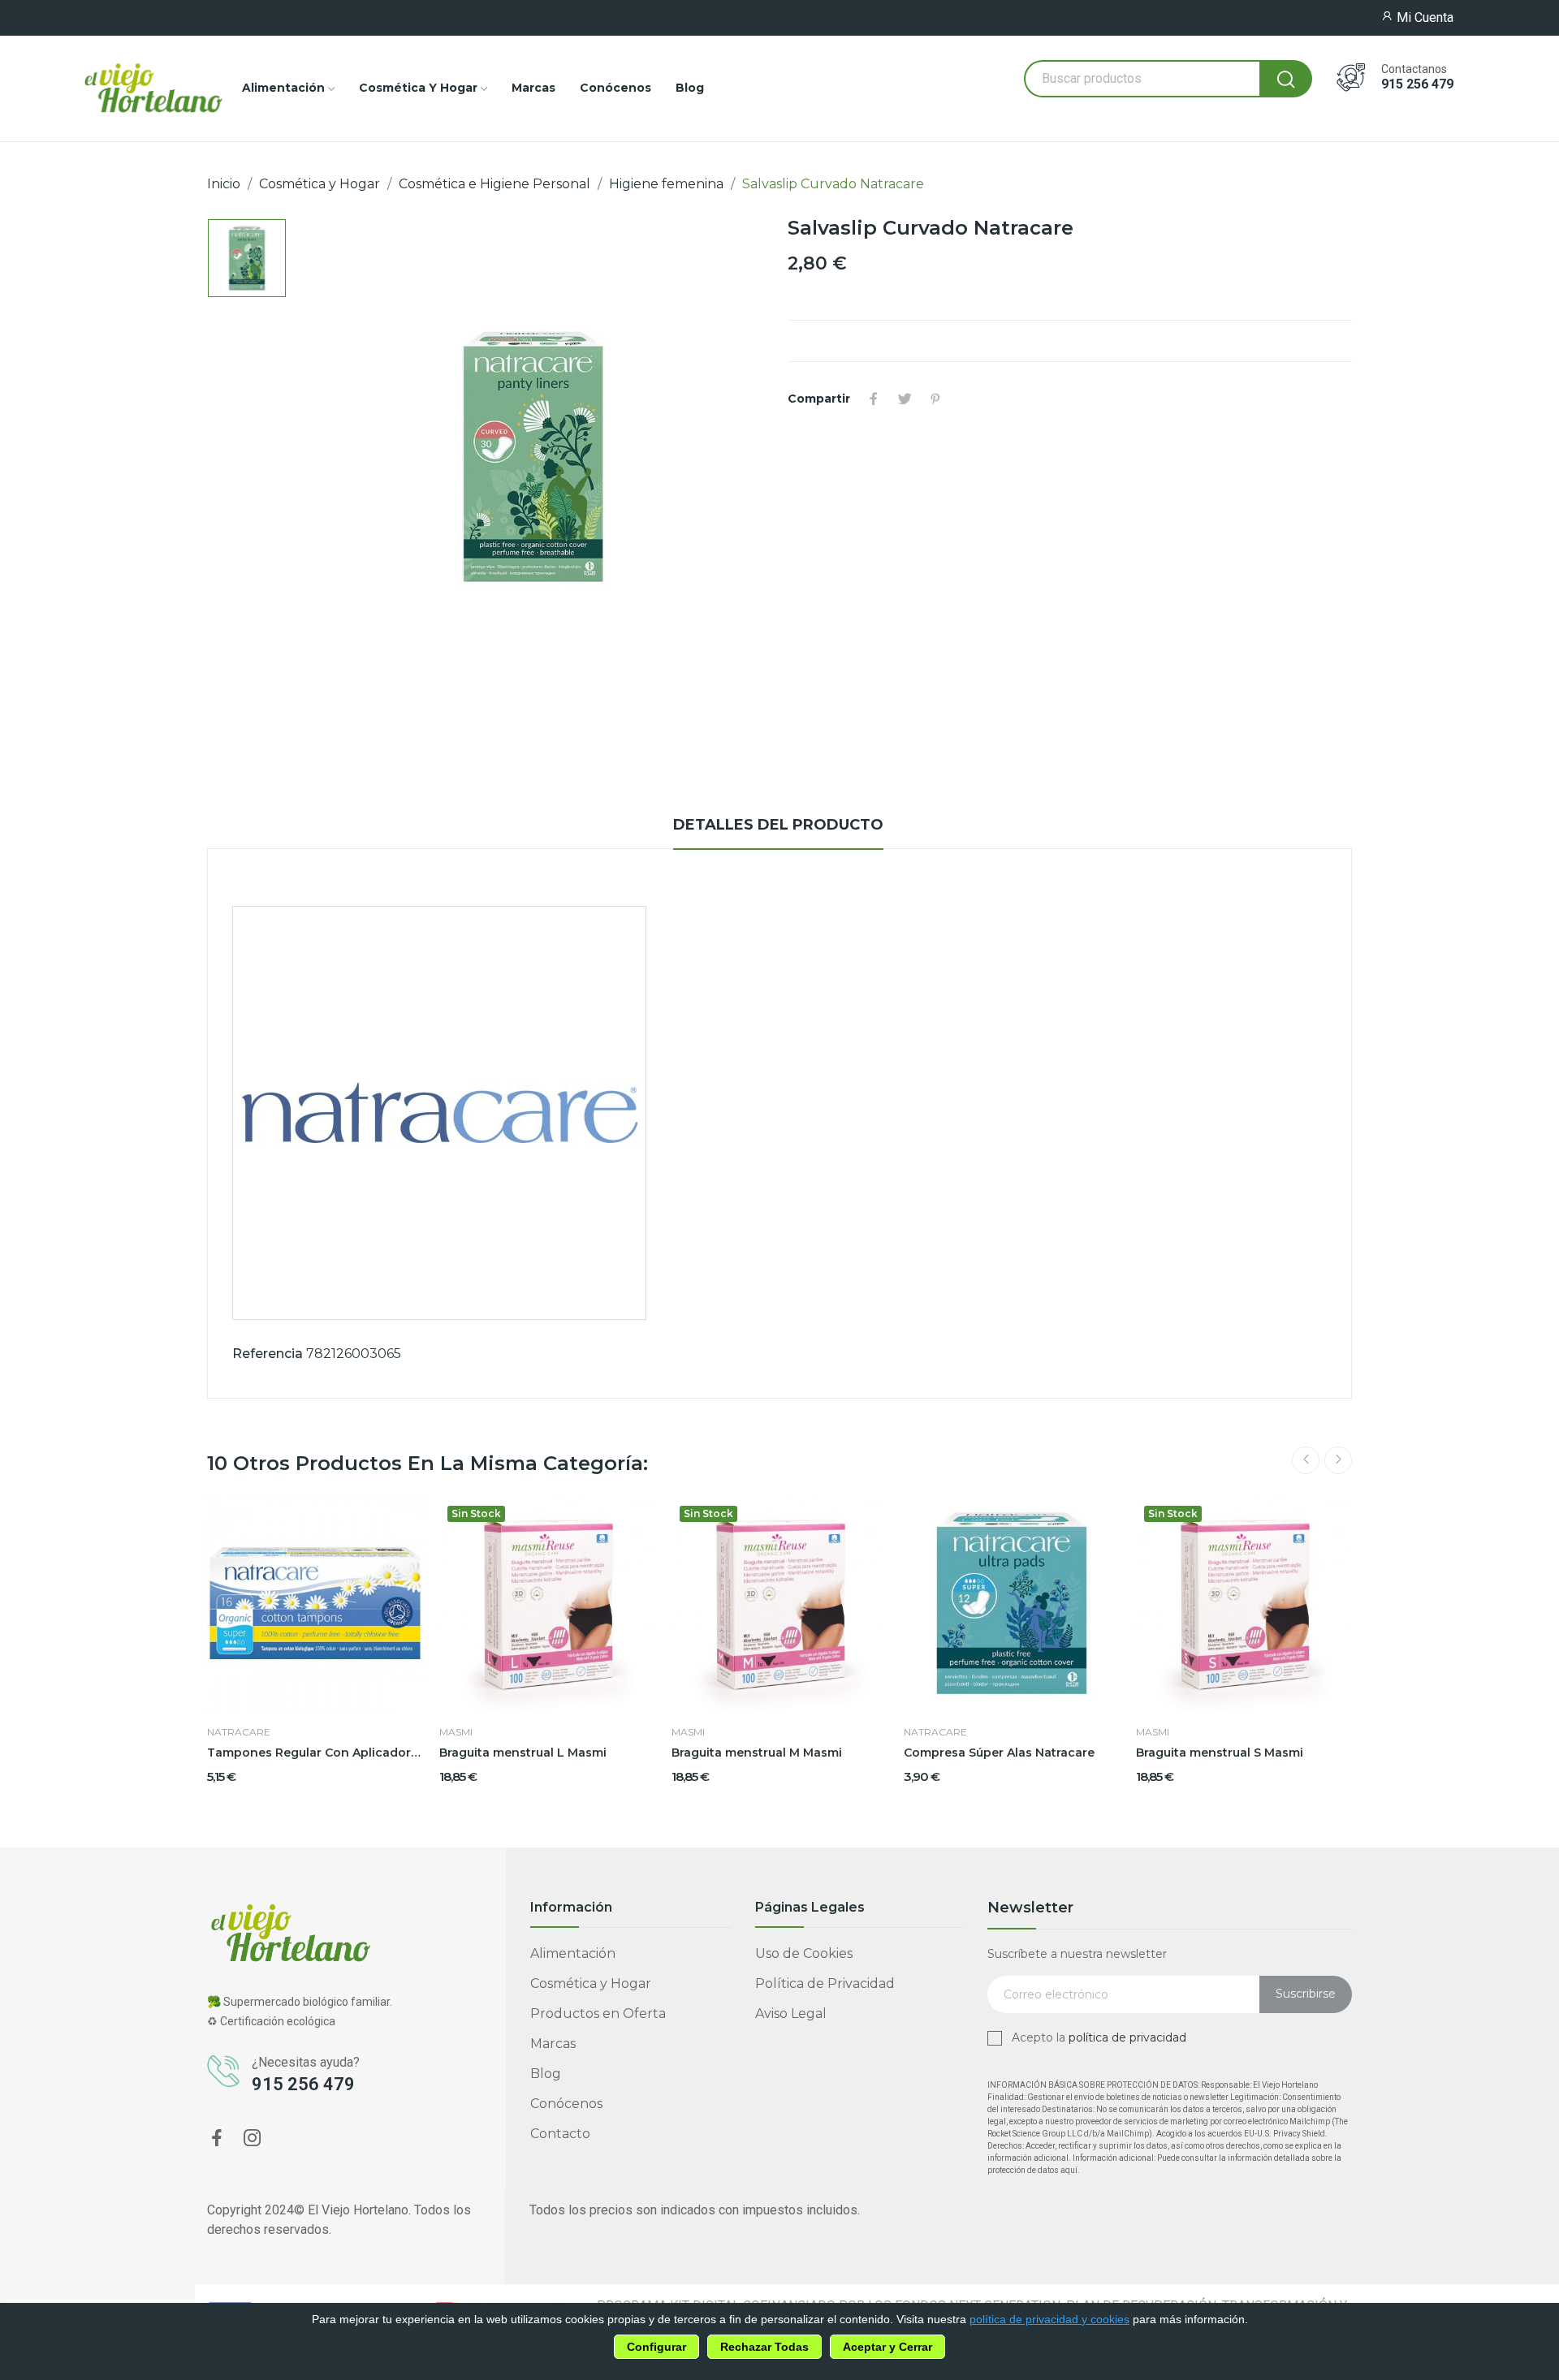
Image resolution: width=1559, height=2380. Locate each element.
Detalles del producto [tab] (778, 825)
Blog (546, 2074)
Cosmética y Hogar (591, 1983)
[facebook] (217, 2139)
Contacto (560, 2134)
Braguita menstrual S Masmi (1220, 1753)
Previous (1306, 1460)
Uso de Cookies (804, 1953)
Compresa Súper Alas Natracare (999, 1753)
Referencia (268, 1354)
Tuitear (905, 399)
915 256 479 (1417, 84)
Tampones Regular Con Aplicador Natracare (315, 1753)
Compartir (874, 399)
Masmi (456, 1732)
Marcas (553, 2044)
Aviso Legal (791, 2014)
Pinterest (935, 399)
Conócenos (566, 2104)
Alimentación (573, 1953)
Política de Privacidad (825, 1983)
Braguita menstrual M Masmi (757, 1753)
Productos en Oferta (598, 2014)
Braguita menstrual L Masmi (523, 1753)
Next (1338, 1460)
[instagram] (253, 2139)
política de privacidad (1127, 2037)
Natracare (239, 1732)
